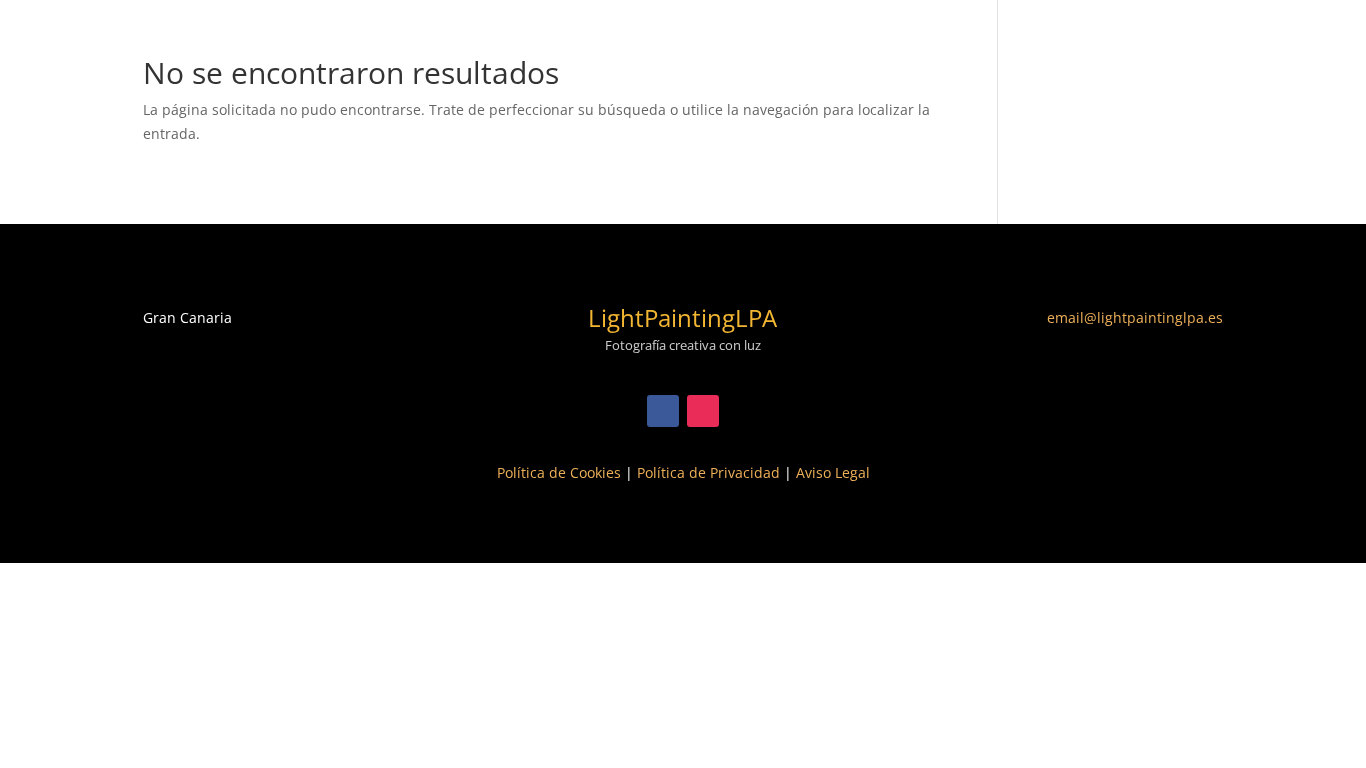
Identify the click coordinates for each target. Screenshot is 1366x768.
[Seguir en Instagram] (703, 411)
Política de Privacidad (708, 472)
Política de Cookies (559, 472)
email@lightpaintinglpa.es (1135, 317)
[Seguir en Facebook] (663, 411)
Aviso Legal (833, 472)
